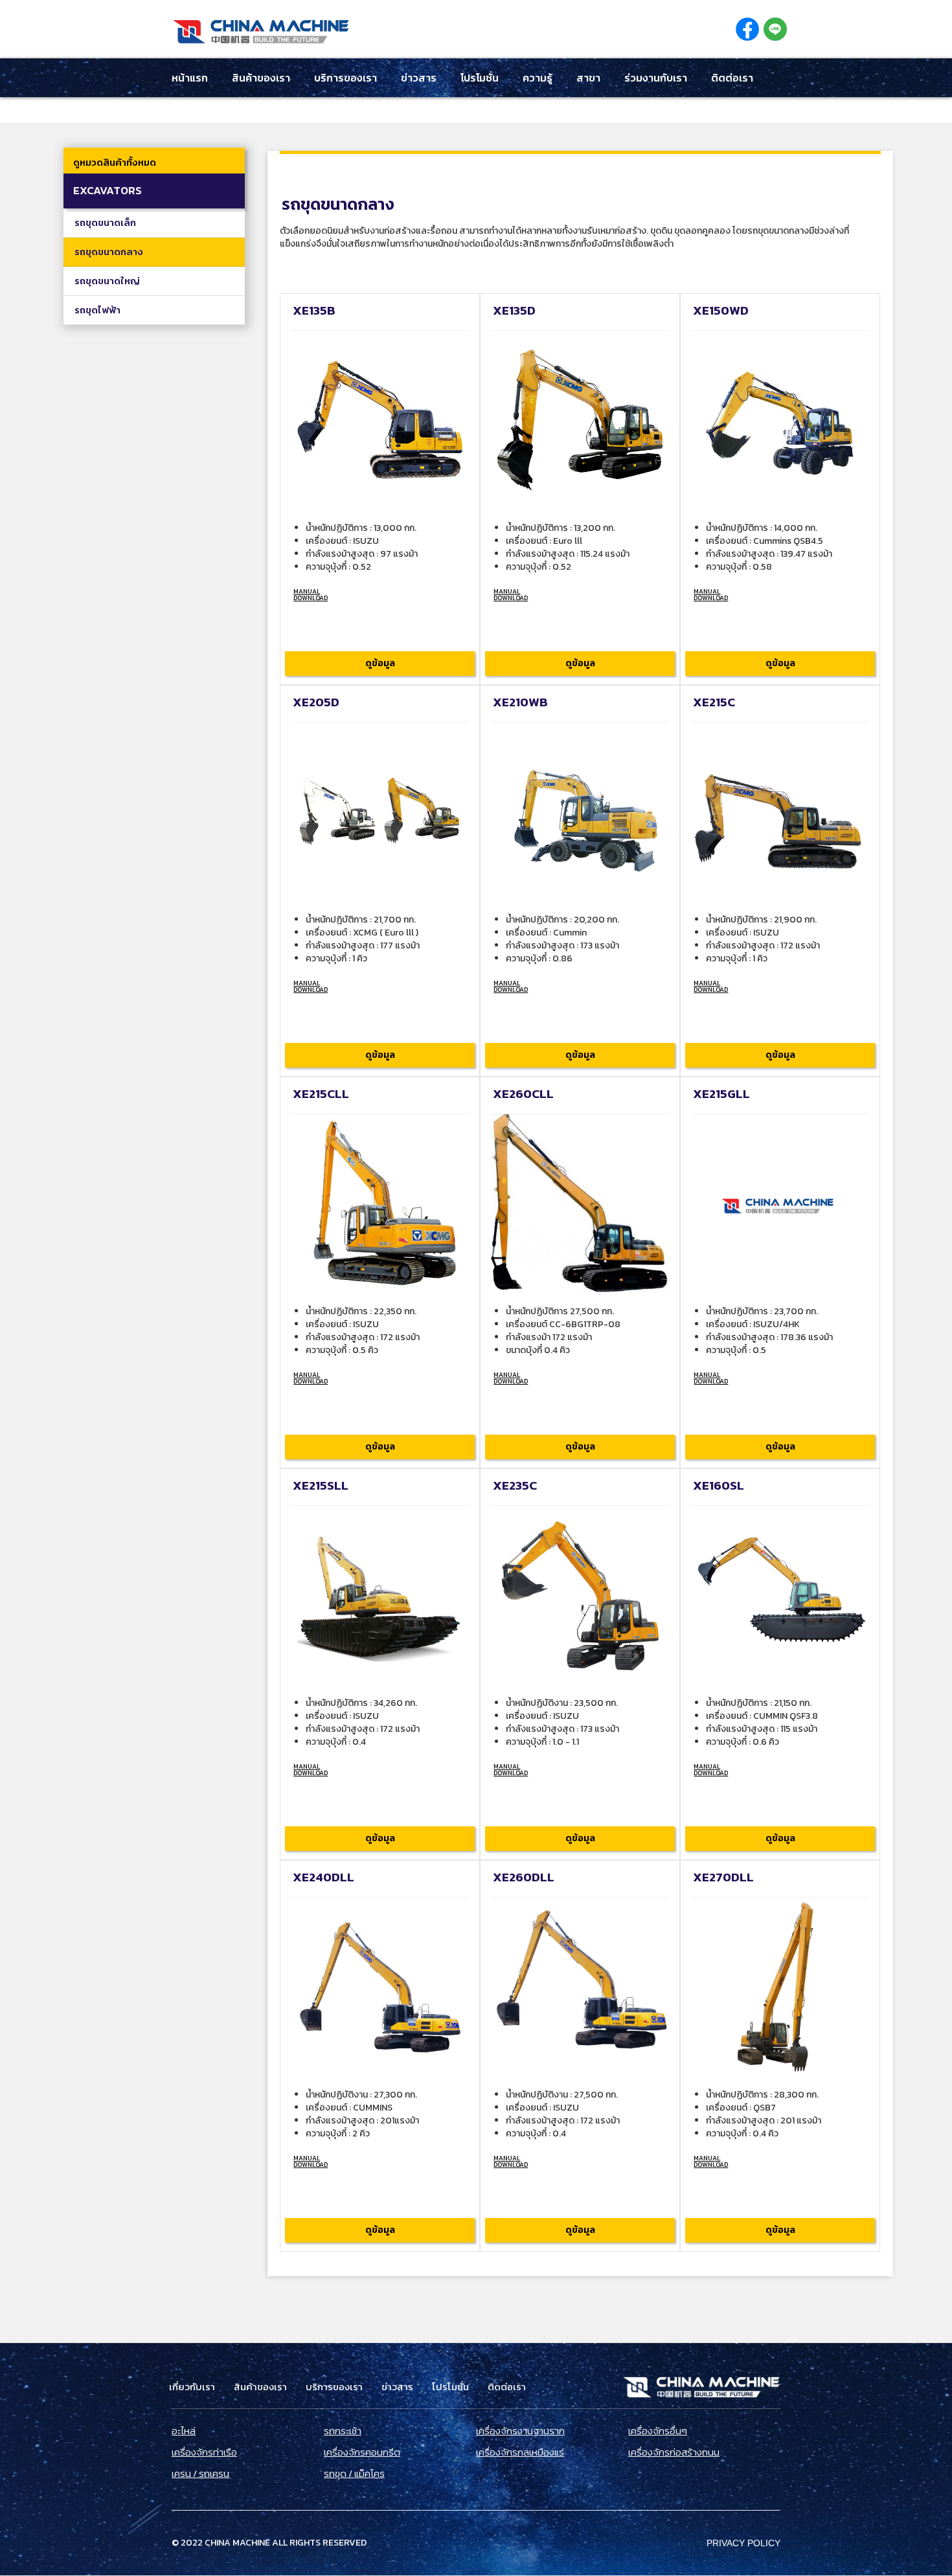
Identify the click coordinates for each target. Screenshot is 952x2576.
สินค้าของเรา (261, 78)
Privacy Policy (743, 2543)
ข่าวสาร (419, 78)
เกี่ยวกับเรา (192, 2387)
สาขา (588, 78)
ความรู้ (538, 78)
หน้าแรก (190, 78)
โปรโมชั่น (480, 78)
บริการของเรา (346, 78)
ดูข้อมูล (380, 663)
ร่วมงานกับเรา (656, 78)
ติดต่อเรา (732, 78)
